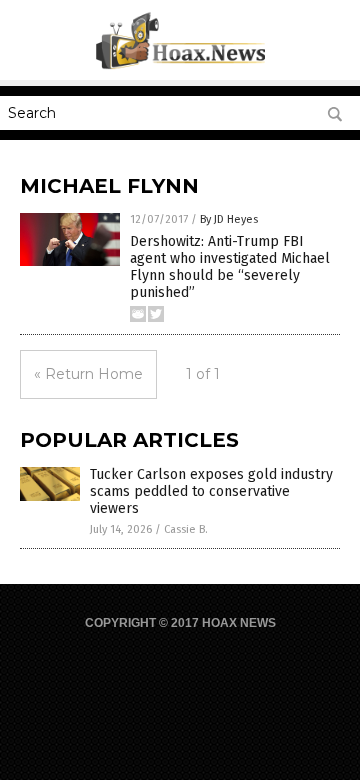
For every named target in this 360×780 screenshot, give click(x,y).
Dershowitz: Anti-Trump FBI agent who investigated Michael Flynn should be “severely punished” (230, 266)
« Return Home (88, 374)
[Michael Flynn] (180, 66)
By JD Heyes (229, 219)
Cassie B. (186, 529)
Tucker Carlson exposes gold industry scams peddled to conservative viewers (211, 491)
